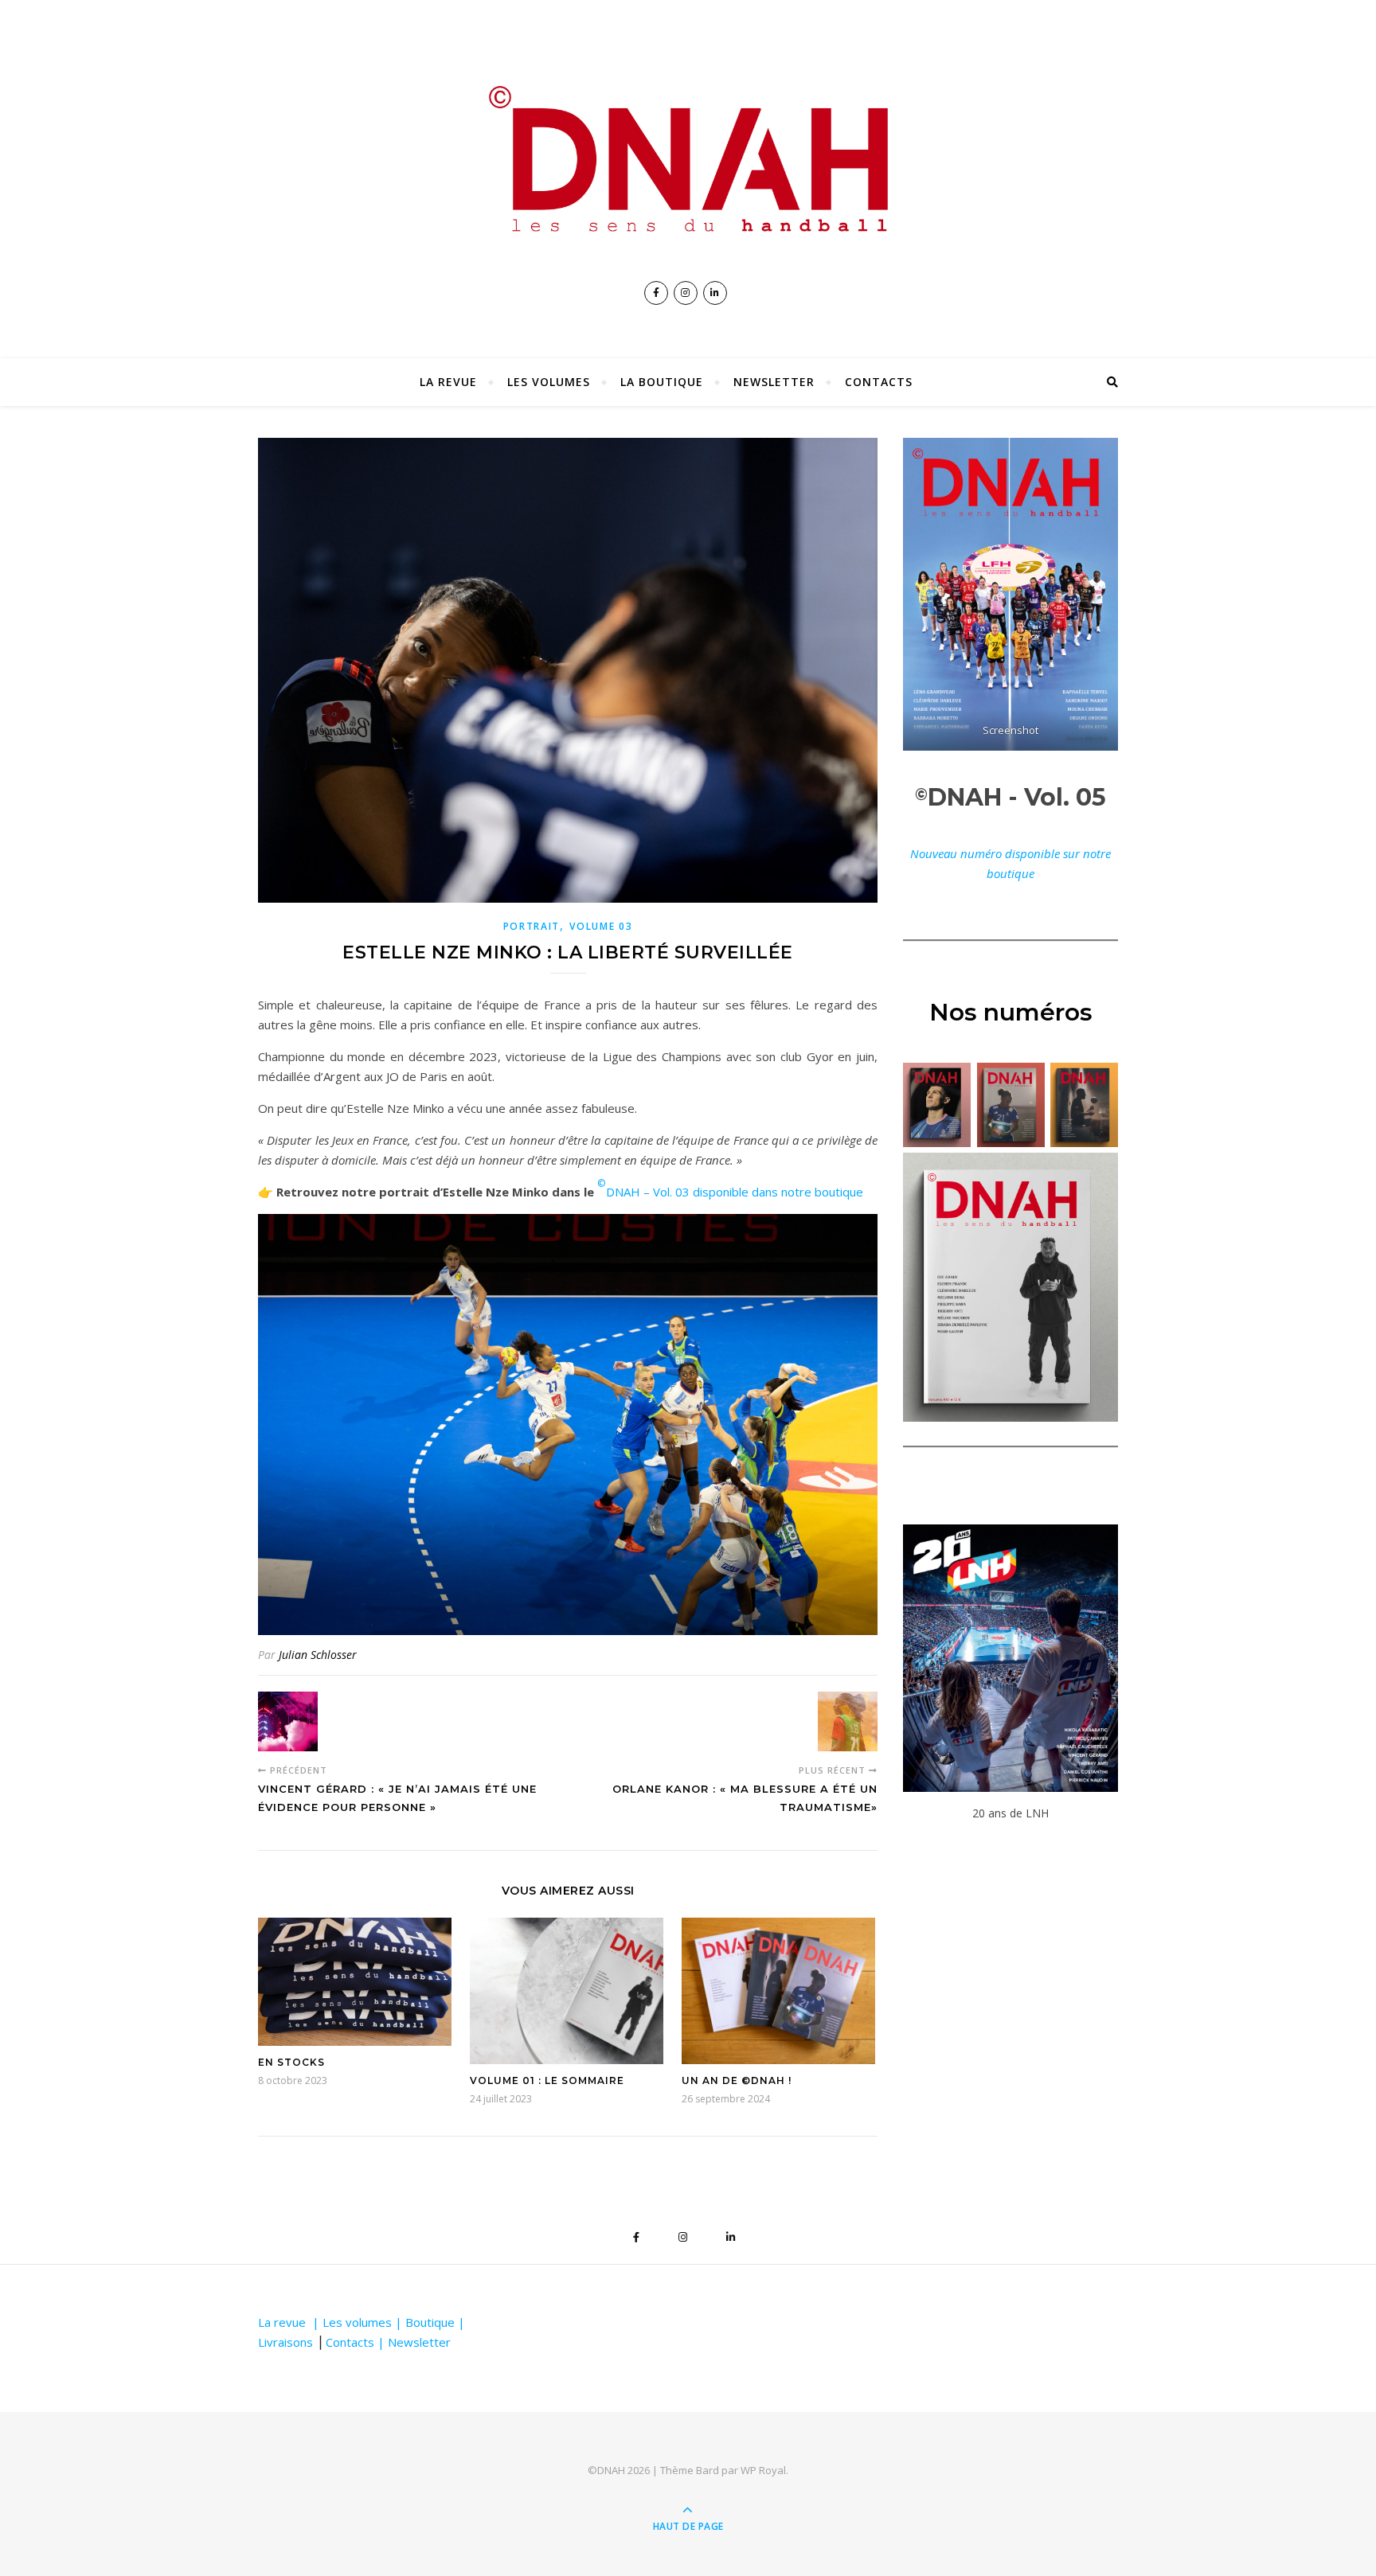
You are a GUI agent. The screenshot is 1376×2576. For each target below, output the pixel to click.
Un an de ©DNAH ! (737, 2080)
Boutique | (435, 2322)
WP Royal (763, 2470)
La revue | (290, 2322)
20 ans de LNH (1010, 1813)
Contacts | (357, 2342)
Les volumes (549, 382)
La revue (448, 382)
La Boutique (662, 382)
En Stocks (291, 2062)
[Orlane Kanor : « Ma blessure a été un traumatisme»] (848, 1721)
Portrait (532, 926)
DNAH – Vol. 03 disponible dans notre (706, 1192)
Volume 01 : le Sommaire (547, 2080)
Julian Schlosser (318, 1655)
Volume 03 (601, 926)
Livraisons (285, 2342)
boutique (839, 1192)
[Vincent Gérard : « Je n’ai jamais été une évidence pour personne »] (288, 1721)
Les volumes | (364, 2322)
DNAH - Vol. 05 (1010, 797)
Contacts (879, 382)
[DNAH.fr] (688, 158)
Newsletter (774, 382)
